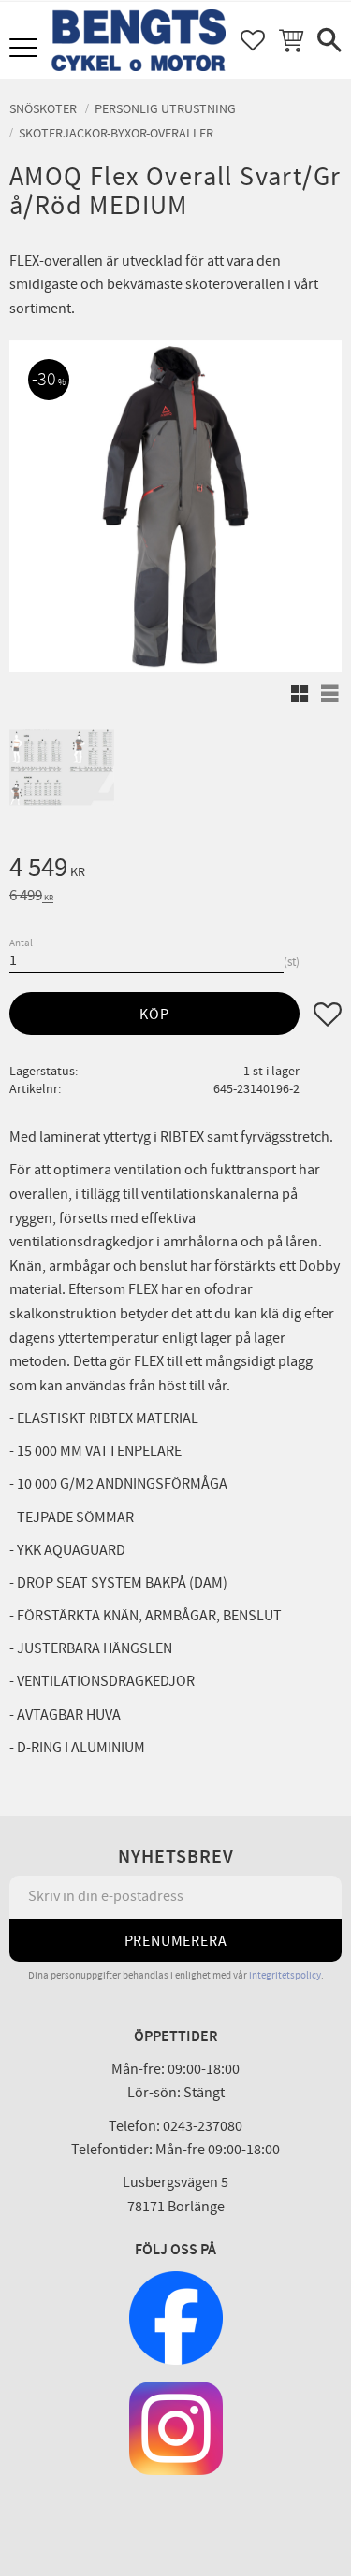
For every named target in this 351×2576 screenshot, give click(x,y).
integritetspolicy (285, 1975)
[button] (26, 49)
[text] (175, 871)
